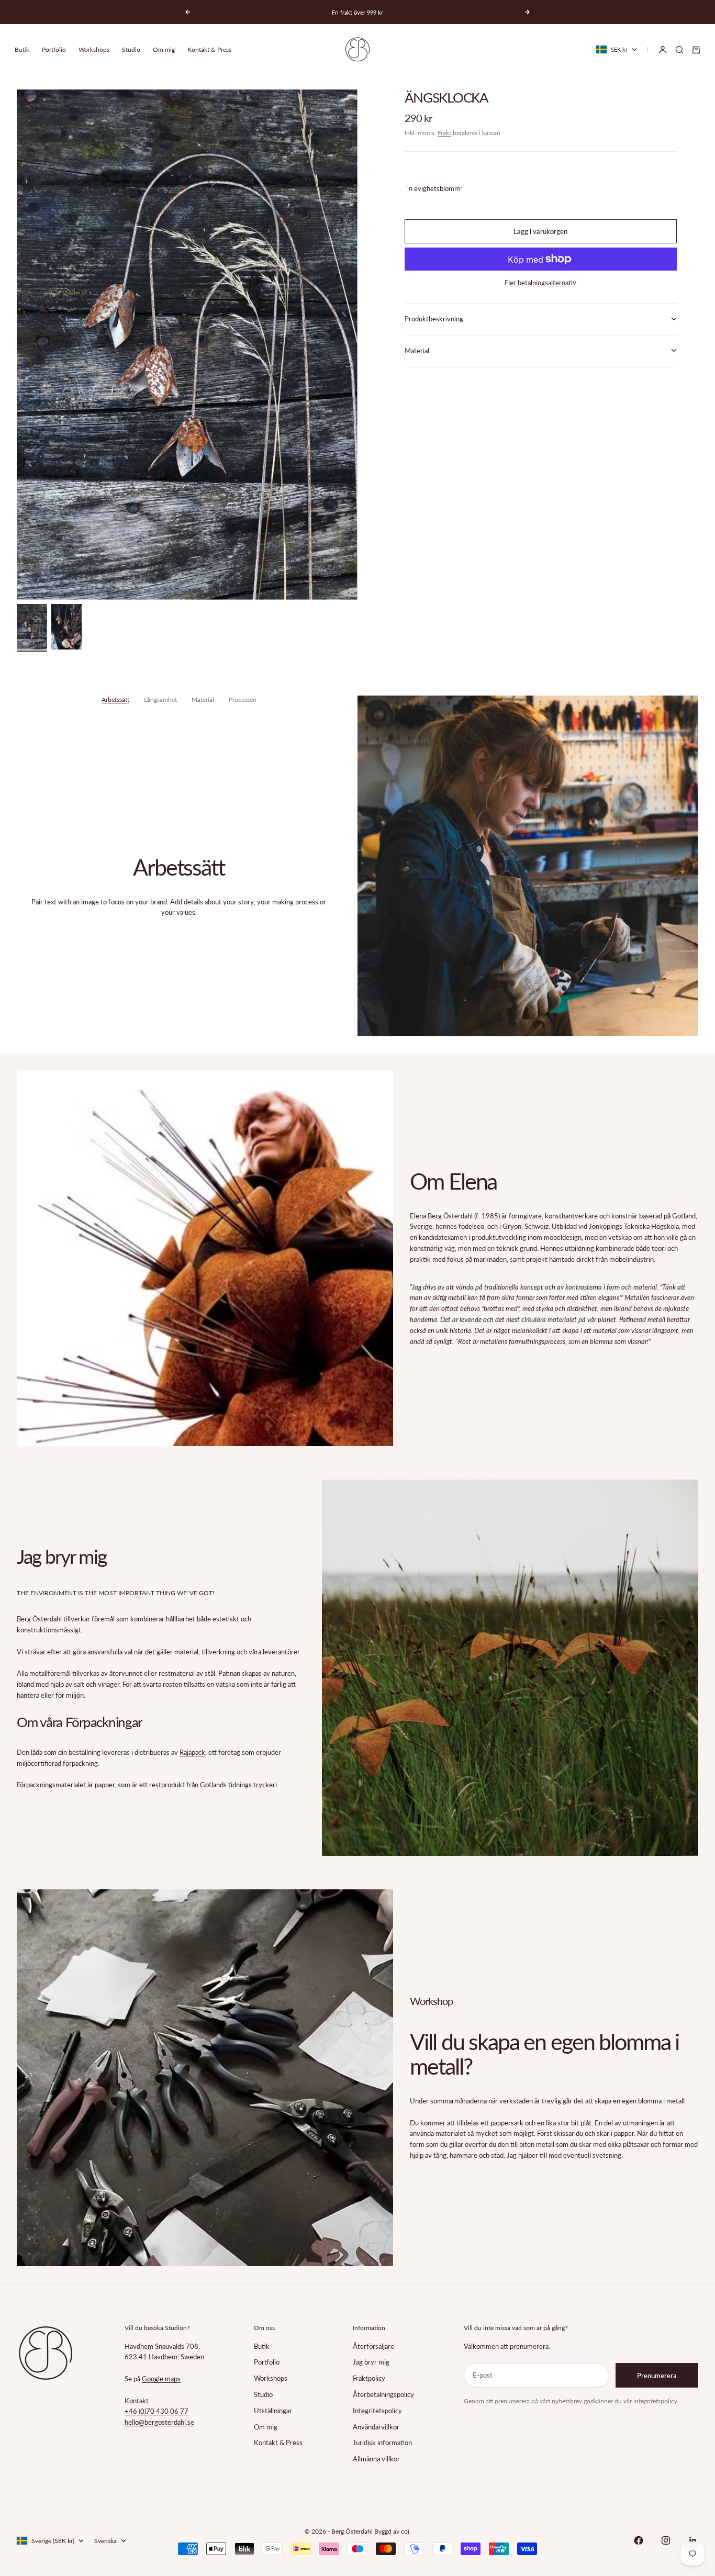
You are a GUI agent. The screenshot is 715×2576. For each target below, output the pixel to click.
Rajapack (192, 1752)
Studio (131, 49)
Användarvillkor (376, 2427)
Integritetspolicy (377, 2411)
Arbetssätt (115, 699)
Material (203, 699)
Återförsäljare (373, 2346)
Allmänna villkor (376, 2459)
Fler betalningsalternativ (540, 283)
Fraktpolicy (369, 2378)
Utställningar (273, 2411)
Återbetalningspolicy (383, 2394)
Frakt (444, 132)
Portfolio (54, 49)
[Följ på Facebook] (639, 2540)
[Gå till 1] (32, 627)
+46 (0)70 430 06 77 (157, 2411)
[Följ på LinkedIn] (693, 2540)
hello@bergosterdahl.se (159, 2422)
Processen (243, 699)
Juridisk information (382, 2443)
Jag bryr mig (371, 2362)
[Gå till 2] (66, 627)
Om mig (164, 49)
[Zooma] (332, 575)
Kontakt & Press (209, 49)
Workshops (94, 49)
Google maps (161, 2379)
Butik (22, 49)
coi (405, 2531)
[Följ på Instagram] (666, 2540)
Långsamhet (160, 699)
